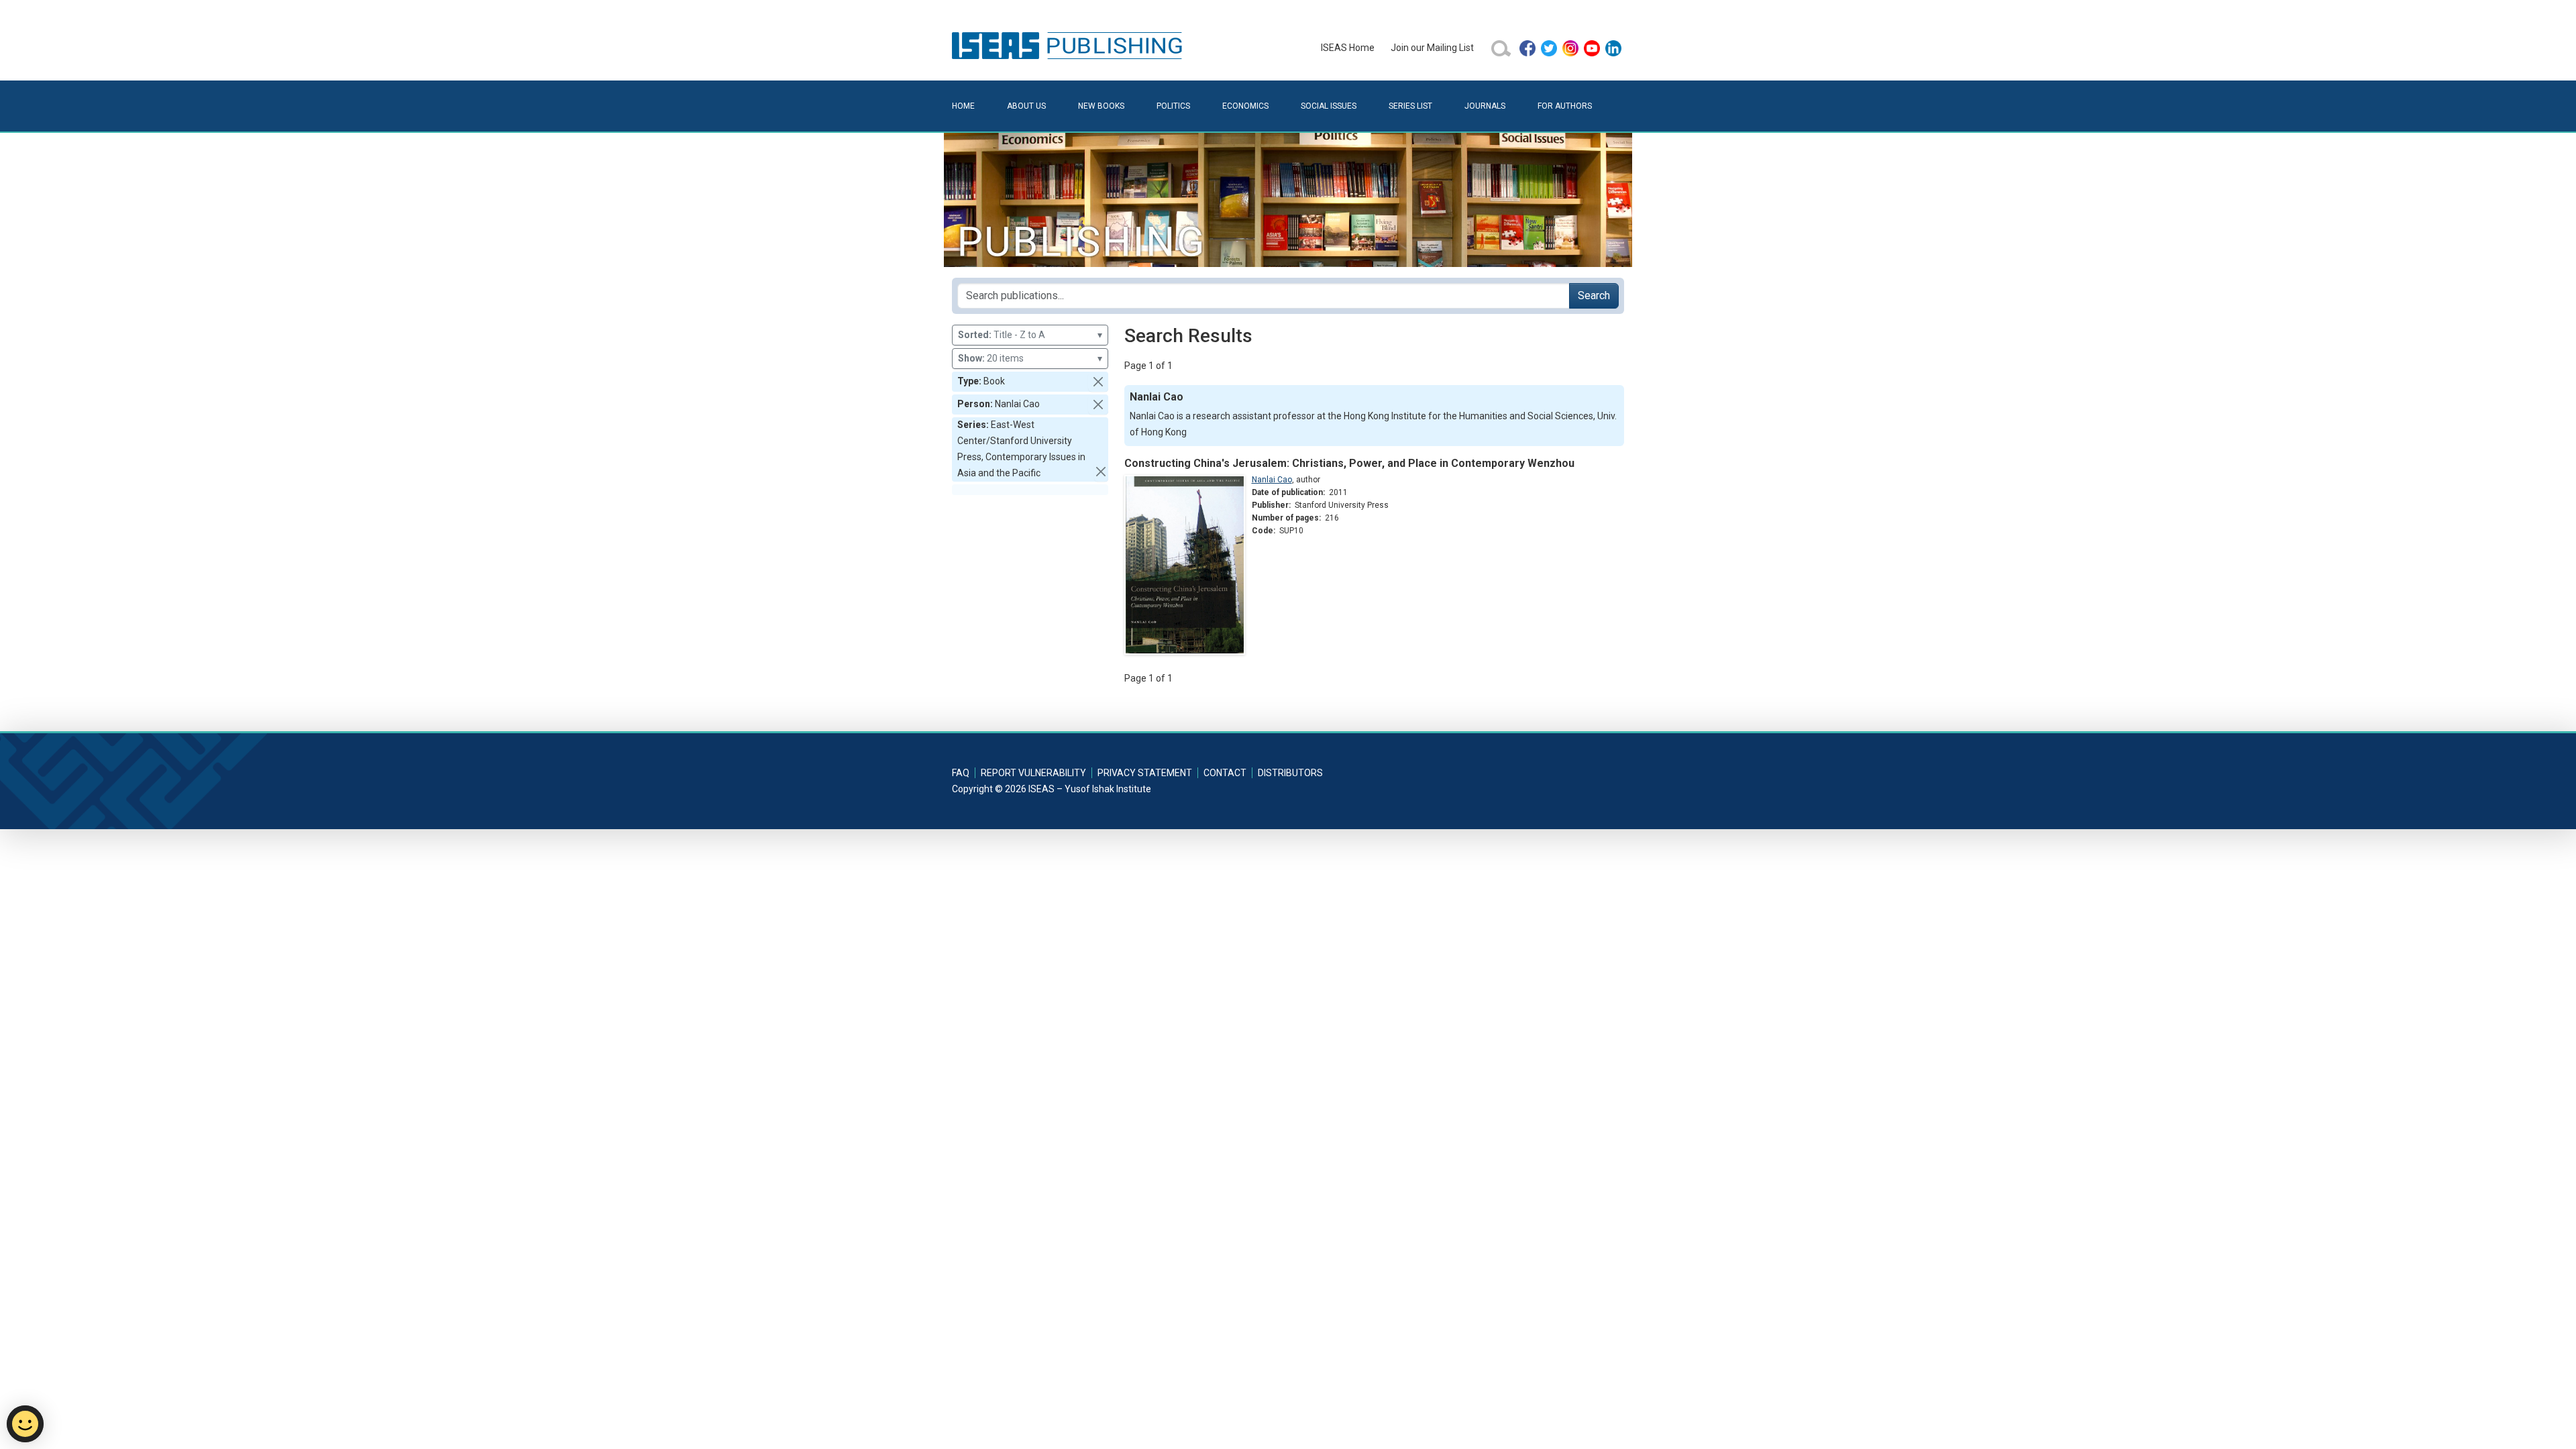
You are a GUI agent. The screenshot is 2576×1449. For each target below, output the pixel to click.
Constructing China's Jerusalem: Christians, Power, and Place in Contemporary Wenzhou (1349, 463)
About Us (1026, 106)
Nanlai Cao (1272, 480)
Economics (1245, 106)
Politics (1173, 106)
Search (1594, 296)
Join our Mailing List (1432, 48)
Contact (1225, 773)
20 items (1030, 358)
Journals (1485, 106)
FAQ (961, 773)
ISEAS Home (1348, 48)
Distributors (1290, 773)
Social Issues (1329, 106)
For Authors (1565, 106)
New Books (1101, 106)
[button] (1098, 382)
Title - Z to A (1030, 335)
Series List (1410, 106)
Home (963, 106)
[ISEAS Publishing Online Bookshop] (1069, 45)
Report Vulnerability (1033, 773)
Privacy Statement (1145, 773)
